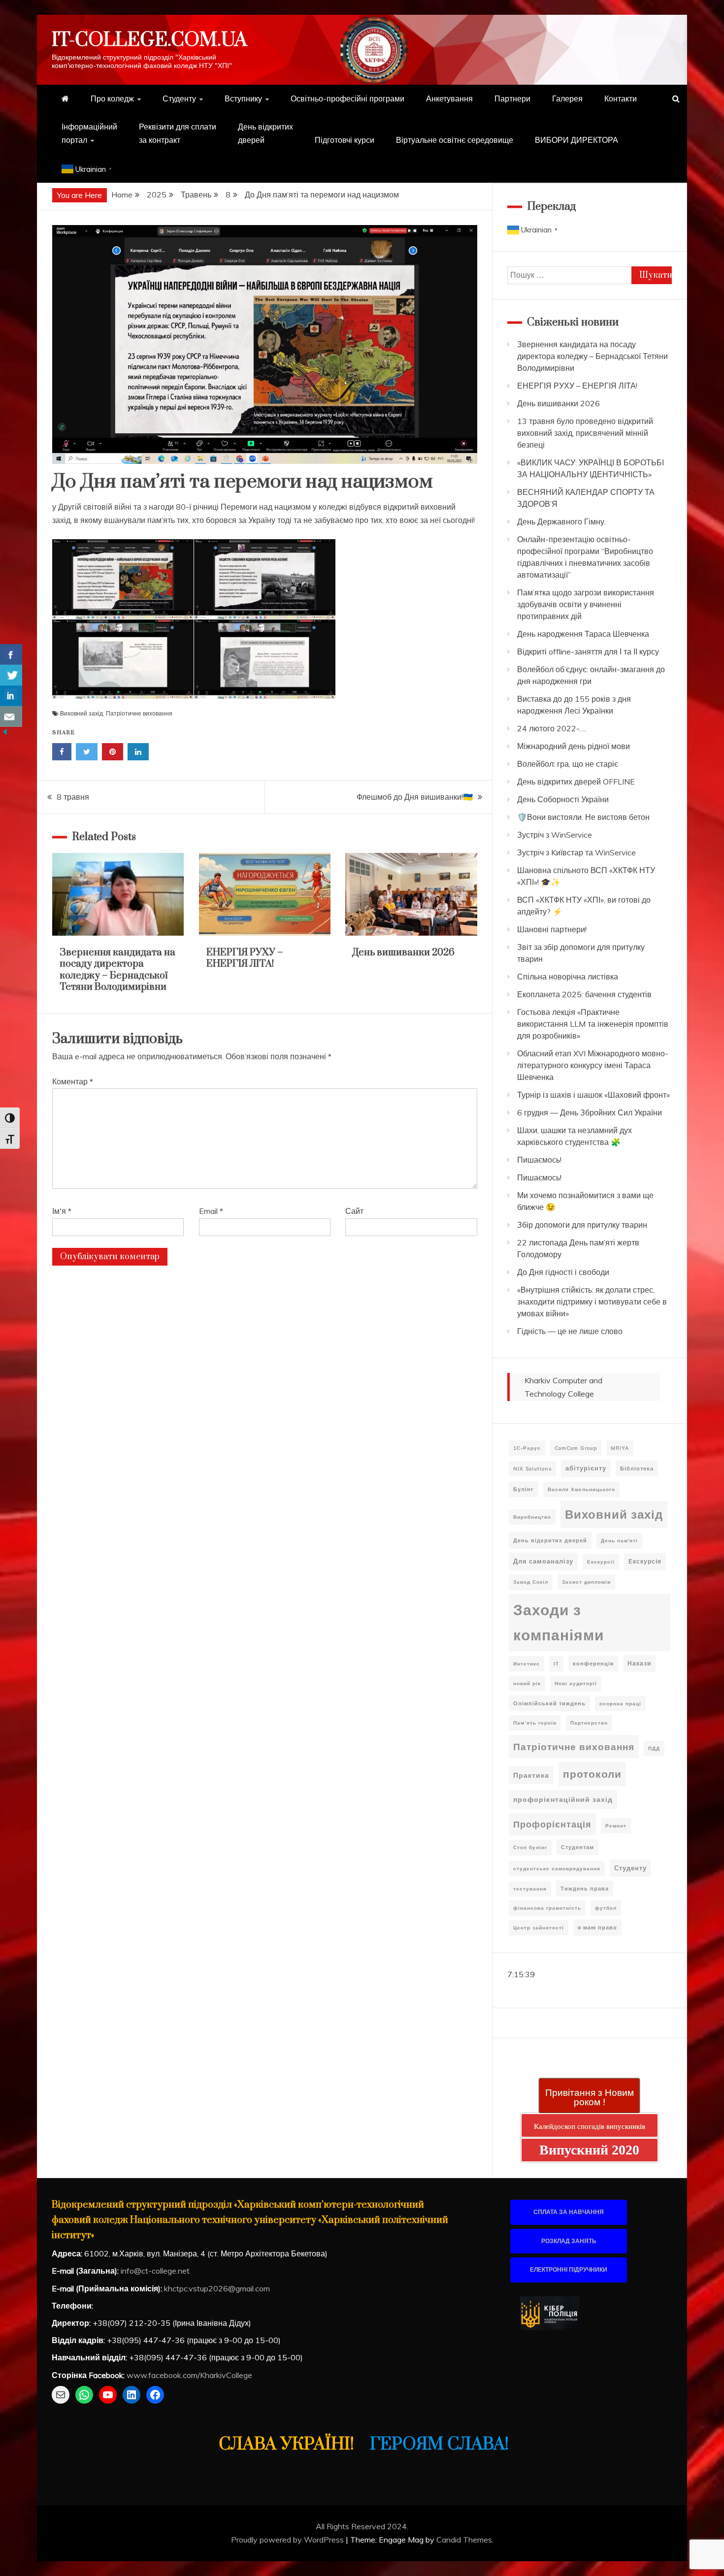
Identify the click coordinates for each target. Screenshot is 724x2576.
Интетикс (527, 1664)
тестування (530, 1889)
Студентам (577, 1847)
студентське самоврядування (557, 1869)
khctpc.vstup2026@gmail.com (217, 2288)
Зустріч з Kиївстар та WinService (576, 852)
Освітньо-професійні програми (347, 98)
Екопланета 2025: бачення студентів (584, 994)
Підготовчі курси (345, 140)
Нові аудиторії (576, 1683)
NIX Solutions (532, 1469)
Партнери (512, 98)
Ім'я (62, 1211)
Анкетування (449, 98)
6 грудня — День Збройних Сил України (590, 1112)
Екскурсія (645, 1561)
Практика (531, 1775)
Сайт (354, 1211)
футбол (606, 1908)
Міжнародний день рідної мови (574, 746)
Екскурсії (601, 1562)
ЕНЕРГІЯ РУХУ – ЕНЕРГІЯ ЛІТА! (245, 958)
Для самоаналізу (543, 1561)
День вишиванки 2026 (404, 953)
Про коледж (112, 98)
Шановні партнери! (552, 929)
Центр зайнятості (539, 1928)
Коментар (73, 1081)
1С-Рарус (527, 1448)
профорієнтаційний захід (563, 1799)
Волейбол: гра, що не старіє (568, 764)
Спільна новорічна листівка (568, 977)
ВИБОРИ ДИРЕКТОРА (576, 140)
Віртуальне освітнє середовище (455, 140)
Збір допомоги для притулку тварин (582, 1225)
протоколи (592, 1774)
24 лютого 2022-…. (552, 728)
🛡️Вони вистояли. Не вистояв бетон (583, 817)
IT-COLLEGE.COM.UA (149, 40)
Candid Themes (464, 2540)
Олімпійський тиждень (549, 1703)
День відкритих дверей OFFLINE (576, 782)
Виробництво (532, 1517)
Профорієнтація (552, 1824)
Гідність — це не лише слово (570, 1331)
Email (211, 1211)
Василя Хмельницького (581, 1489)
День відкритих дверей (265, 133)
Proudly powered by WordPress (288, 2540)
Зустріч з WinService (555, 835)
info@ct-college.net (155, 2271)
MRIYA (620, 1448)
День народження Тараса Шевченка (583, 634)
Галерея (567, 98)
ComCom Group (576, 1448)
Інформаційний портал (89, 133)
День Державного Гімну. (561, 522)
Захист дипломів (586, 1582)
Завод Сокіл (531, 1582)
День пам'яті (619, 1541)
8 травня (73, 797)
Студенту (179, 98)
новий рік (527, 1683)
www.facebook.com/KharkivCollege (189, 2375)
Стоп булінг (530, 1847)
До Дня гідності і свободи (563, 1272)
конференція (593, 1663)
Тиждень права (585, 1889)
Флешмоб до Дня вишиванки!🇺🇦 (415, 797)
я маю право (597, 1927)
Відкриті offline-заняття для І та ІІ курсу (588, 652)
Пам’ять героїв (535, 1723)
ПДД (654, 1748)
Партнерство (589, 1723)
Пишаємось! (539, 1160)
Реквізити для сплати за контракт (178, 133)
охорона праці (620, 1704)
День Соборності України (563, 799)
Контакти (621, 98)
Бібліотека (637, 1468)
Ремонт (616, 1826)
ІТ (556, 1664)
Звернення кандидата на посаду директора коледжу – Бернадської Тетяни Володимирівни (117, 970)
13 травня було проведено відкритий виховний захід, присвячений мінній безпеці (585, 433)
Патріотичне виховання (139, 713)
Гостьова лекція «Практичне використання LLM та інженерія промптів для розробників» (593, 1024)
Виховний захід (82, 713)
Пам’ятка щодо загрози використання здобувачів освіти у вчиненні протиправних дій (586, 604)
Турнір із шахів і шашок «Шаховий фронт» (593, 1095)
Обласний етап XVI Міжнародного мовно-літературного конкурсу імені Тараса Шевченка (593, 1065)
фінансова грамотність (547, 1908)
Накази (639, 1663)
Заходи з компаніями (559, 1622)
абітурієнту (586, 1468)
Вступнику (243, 98)
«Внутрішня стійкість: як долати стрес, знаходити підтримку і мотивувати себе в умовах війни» (592, 1302)
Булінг (524, 1489)
